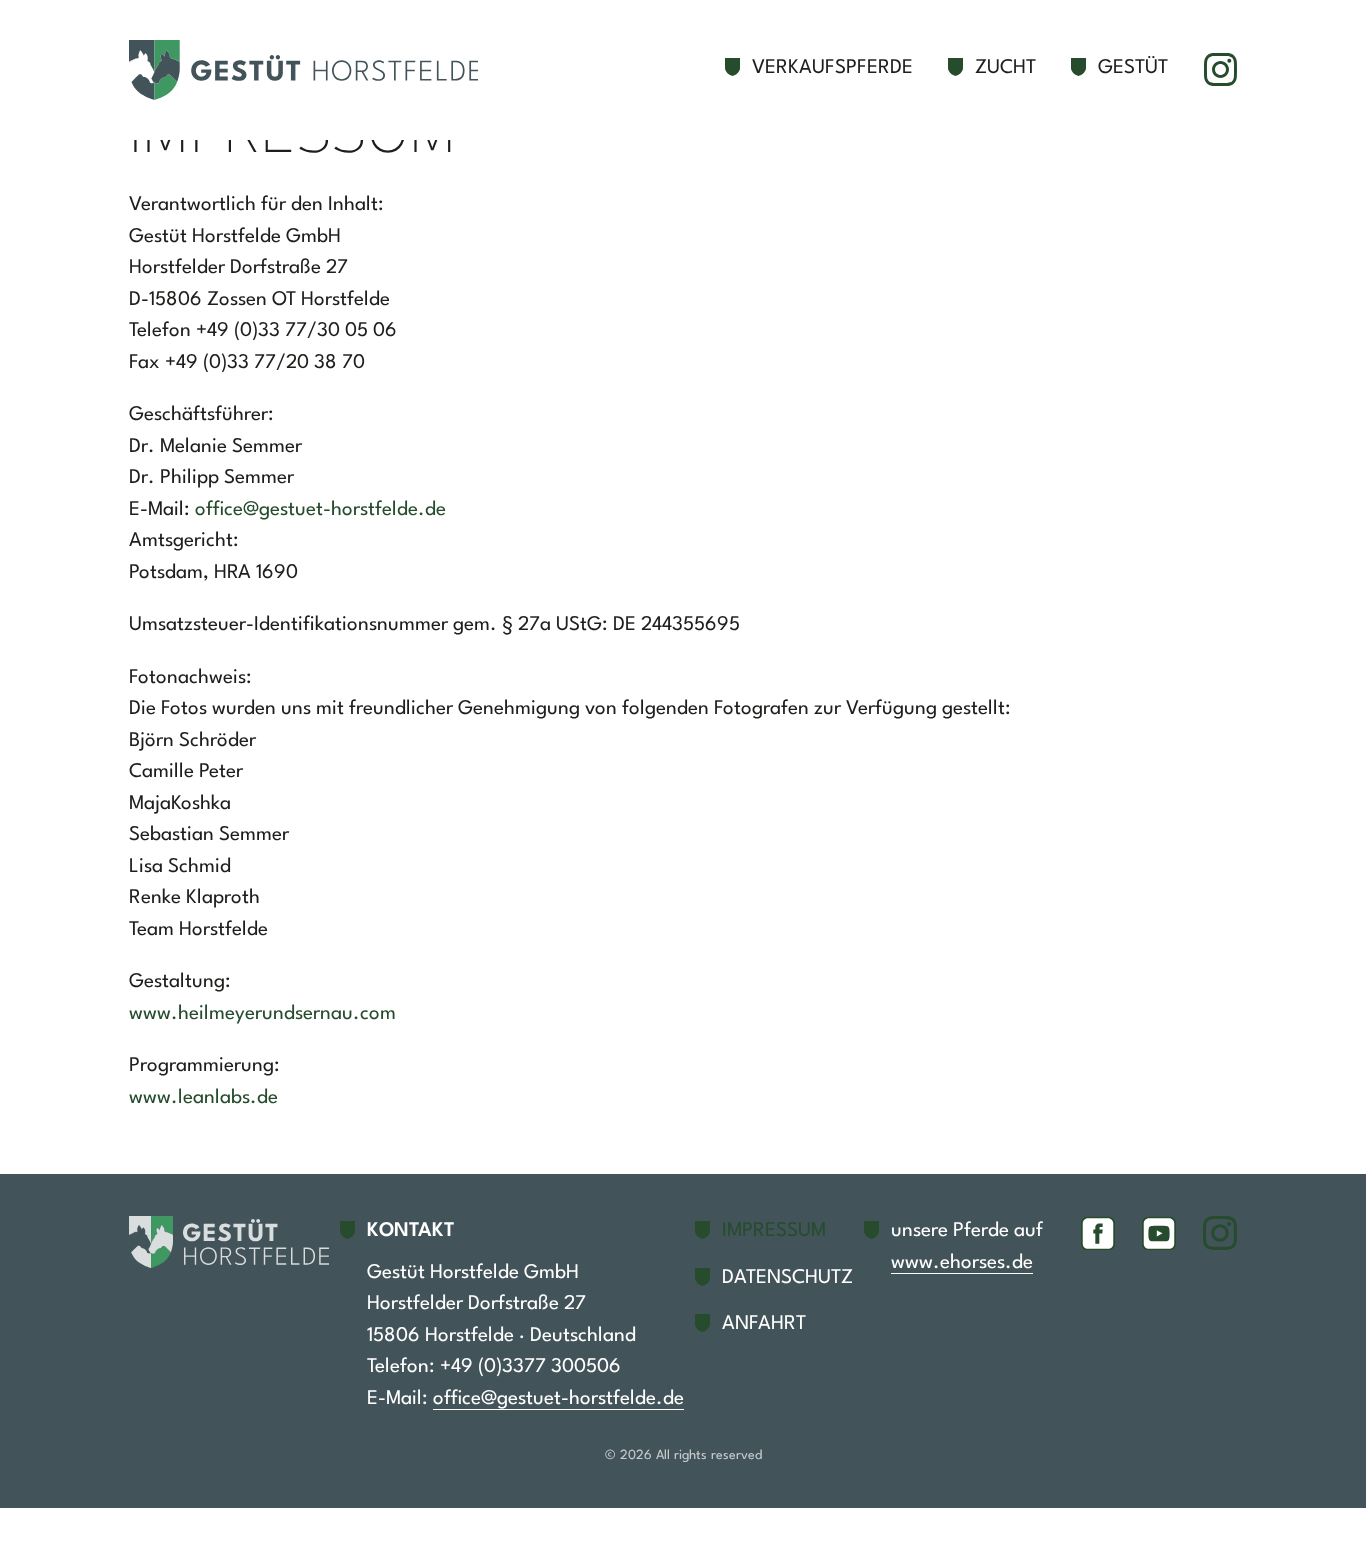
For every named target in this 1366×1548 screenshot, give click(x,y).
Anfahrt (764, 1324)
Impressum (774, 1231)
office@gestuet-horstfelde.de (320, 510)
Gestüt (1133, 68)
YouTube (1159, 1233)
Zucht (1005, 68)
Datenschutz (787, 1278)
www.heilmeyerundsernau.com (262, 1014)
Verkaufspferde (832, 68)
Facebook (1098, 1233)
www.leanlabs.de (203, 1098)
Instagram (1220, 70)
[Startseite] (314, 70)
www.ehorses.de (962, 1263)
